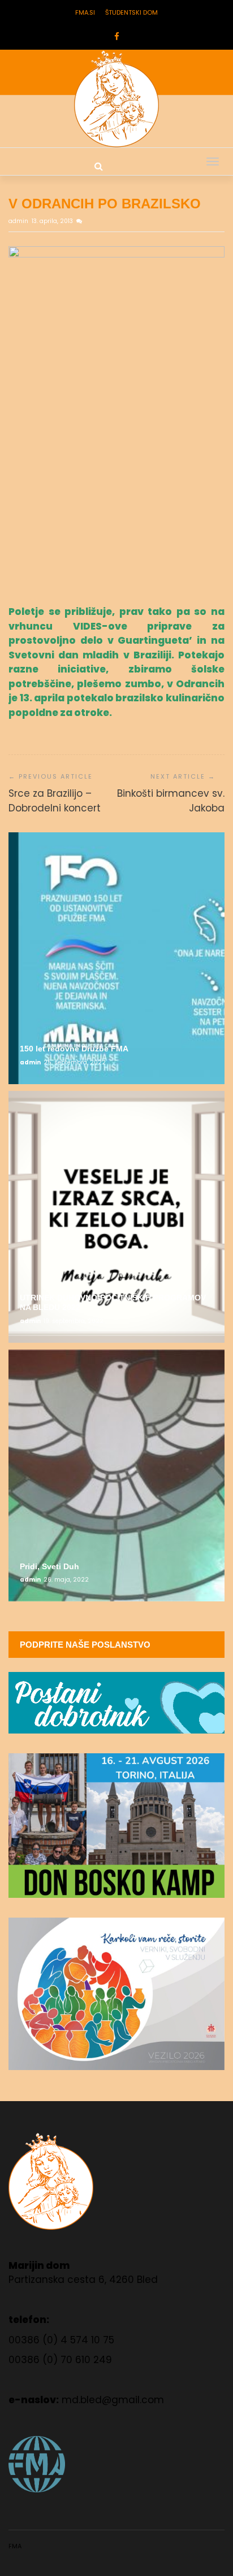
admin (19, 221)
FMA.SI (85, 12)
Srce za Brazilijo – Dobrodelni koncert (55, 801)
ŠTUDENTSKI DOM (131, 12)
